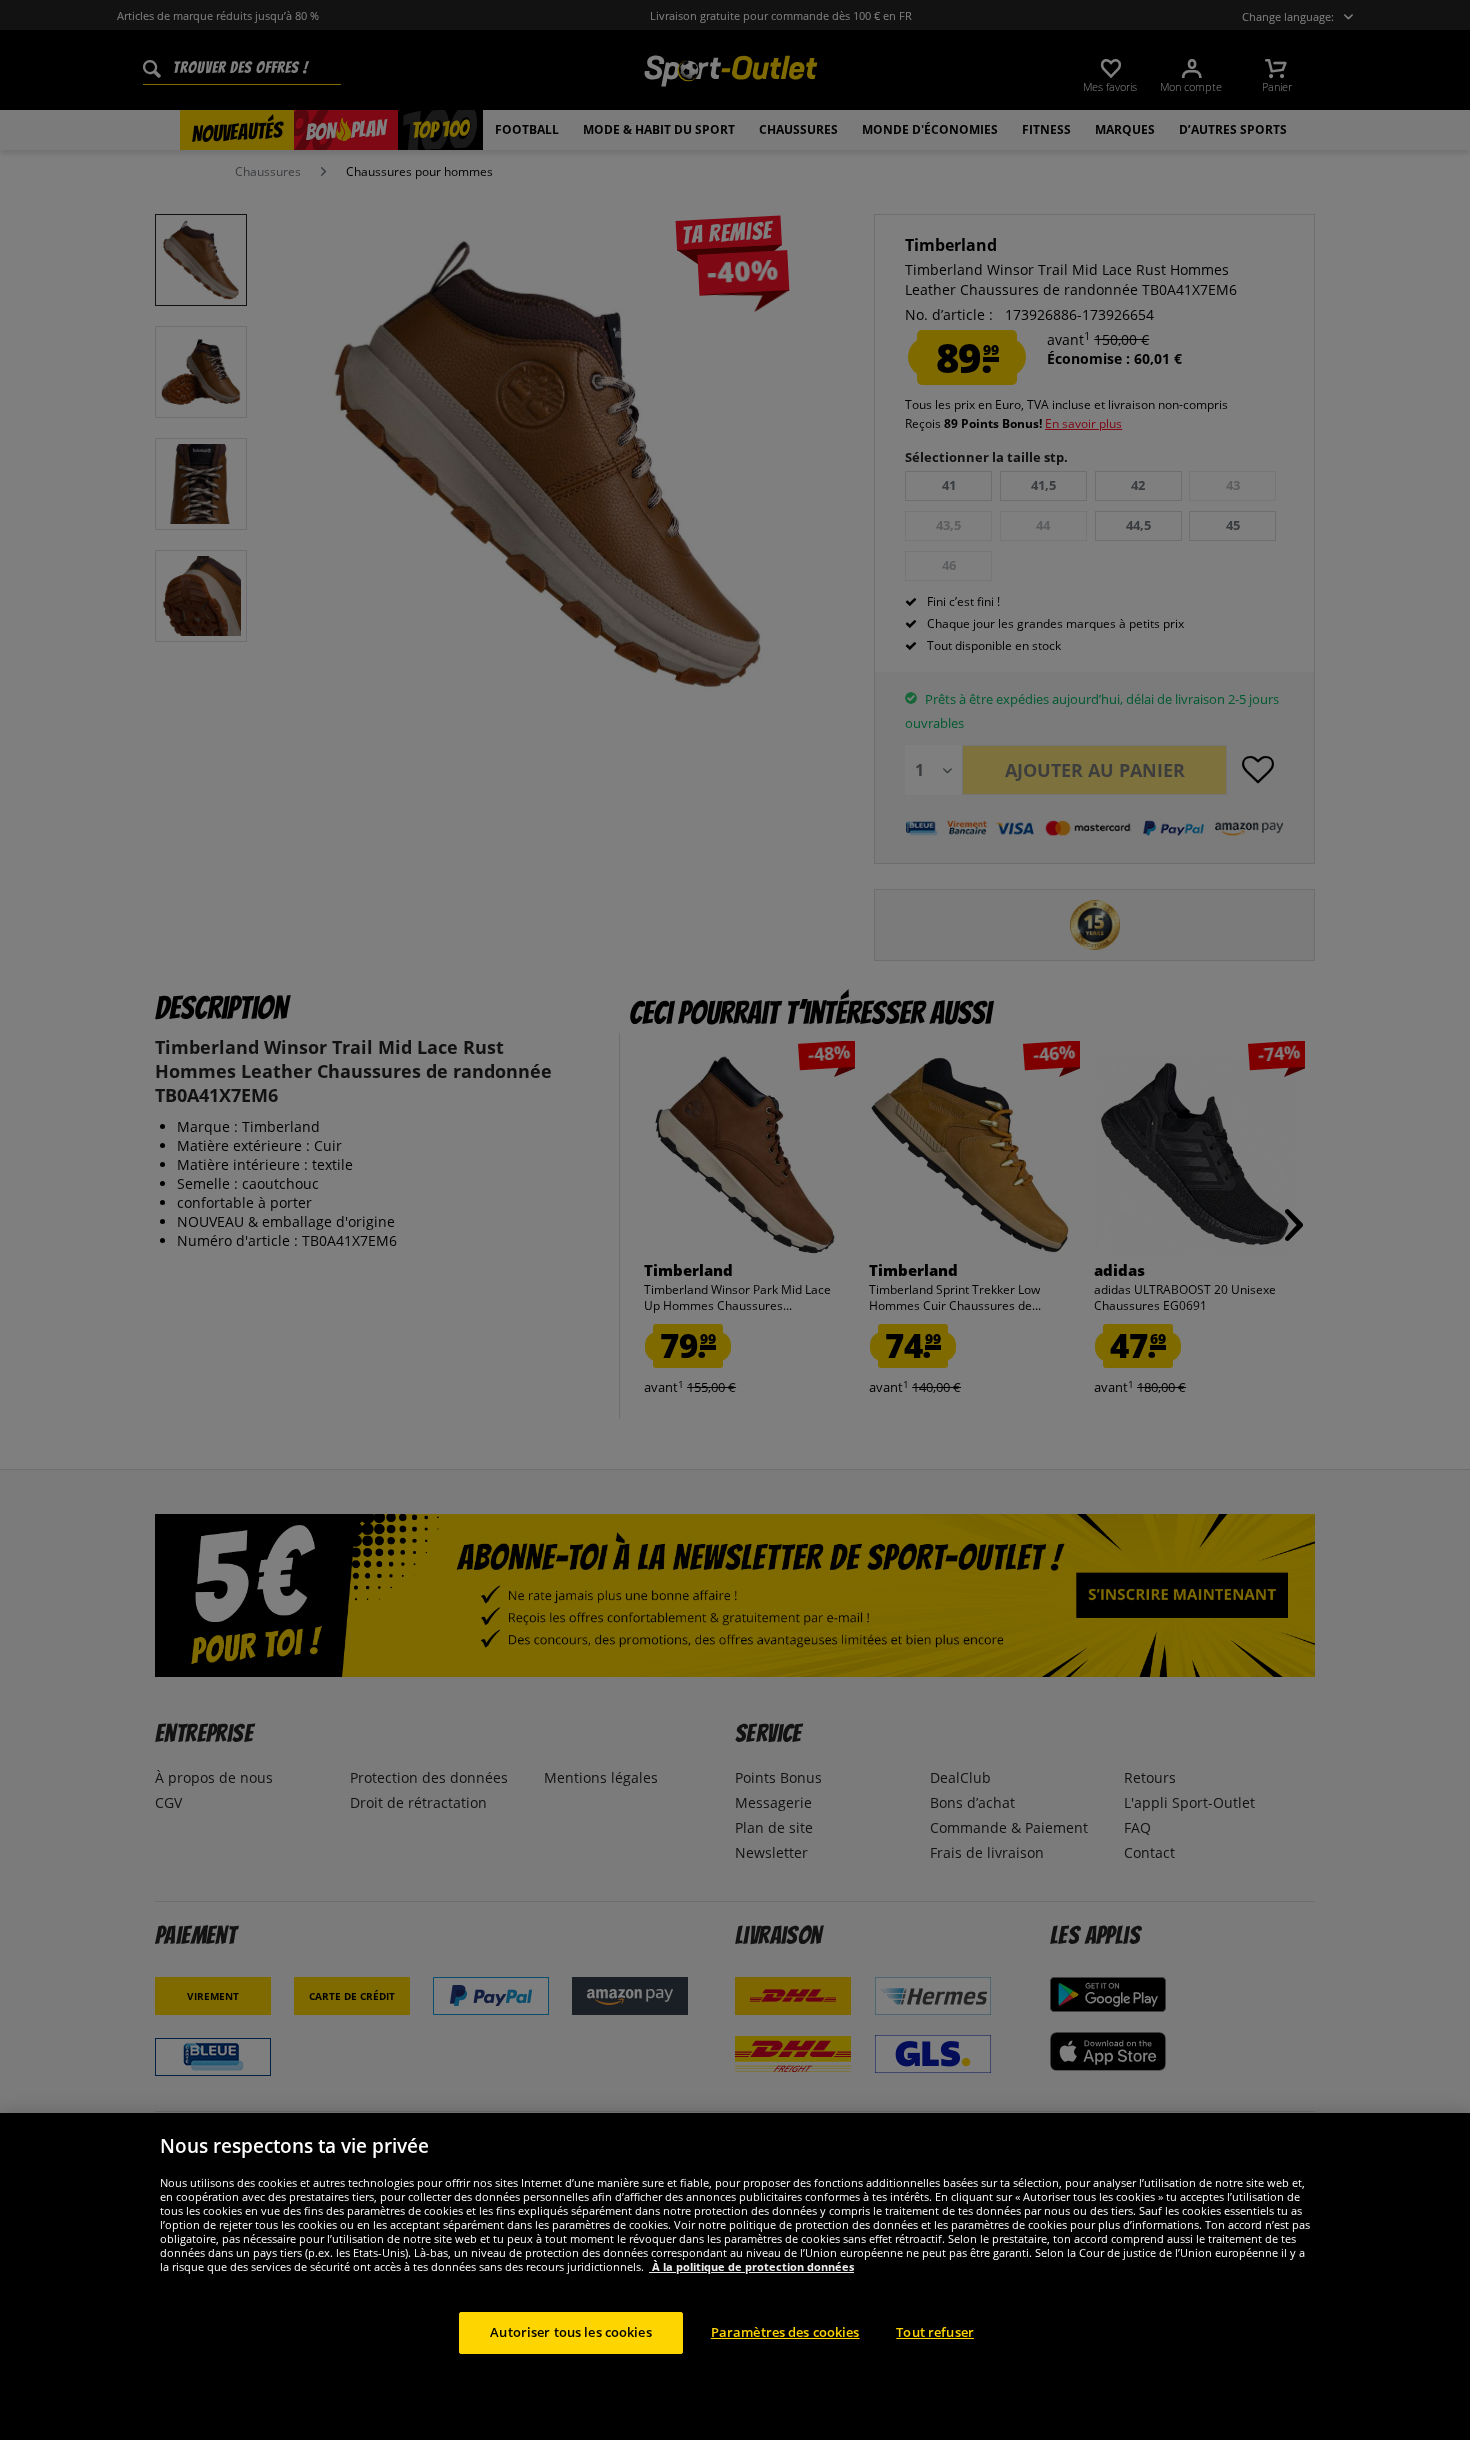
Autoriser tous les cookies (570, 2332)
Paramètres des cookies (785, 2332)
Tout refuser (935, 2332)
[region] (735, 2276)
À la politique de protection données (751, 2266)
